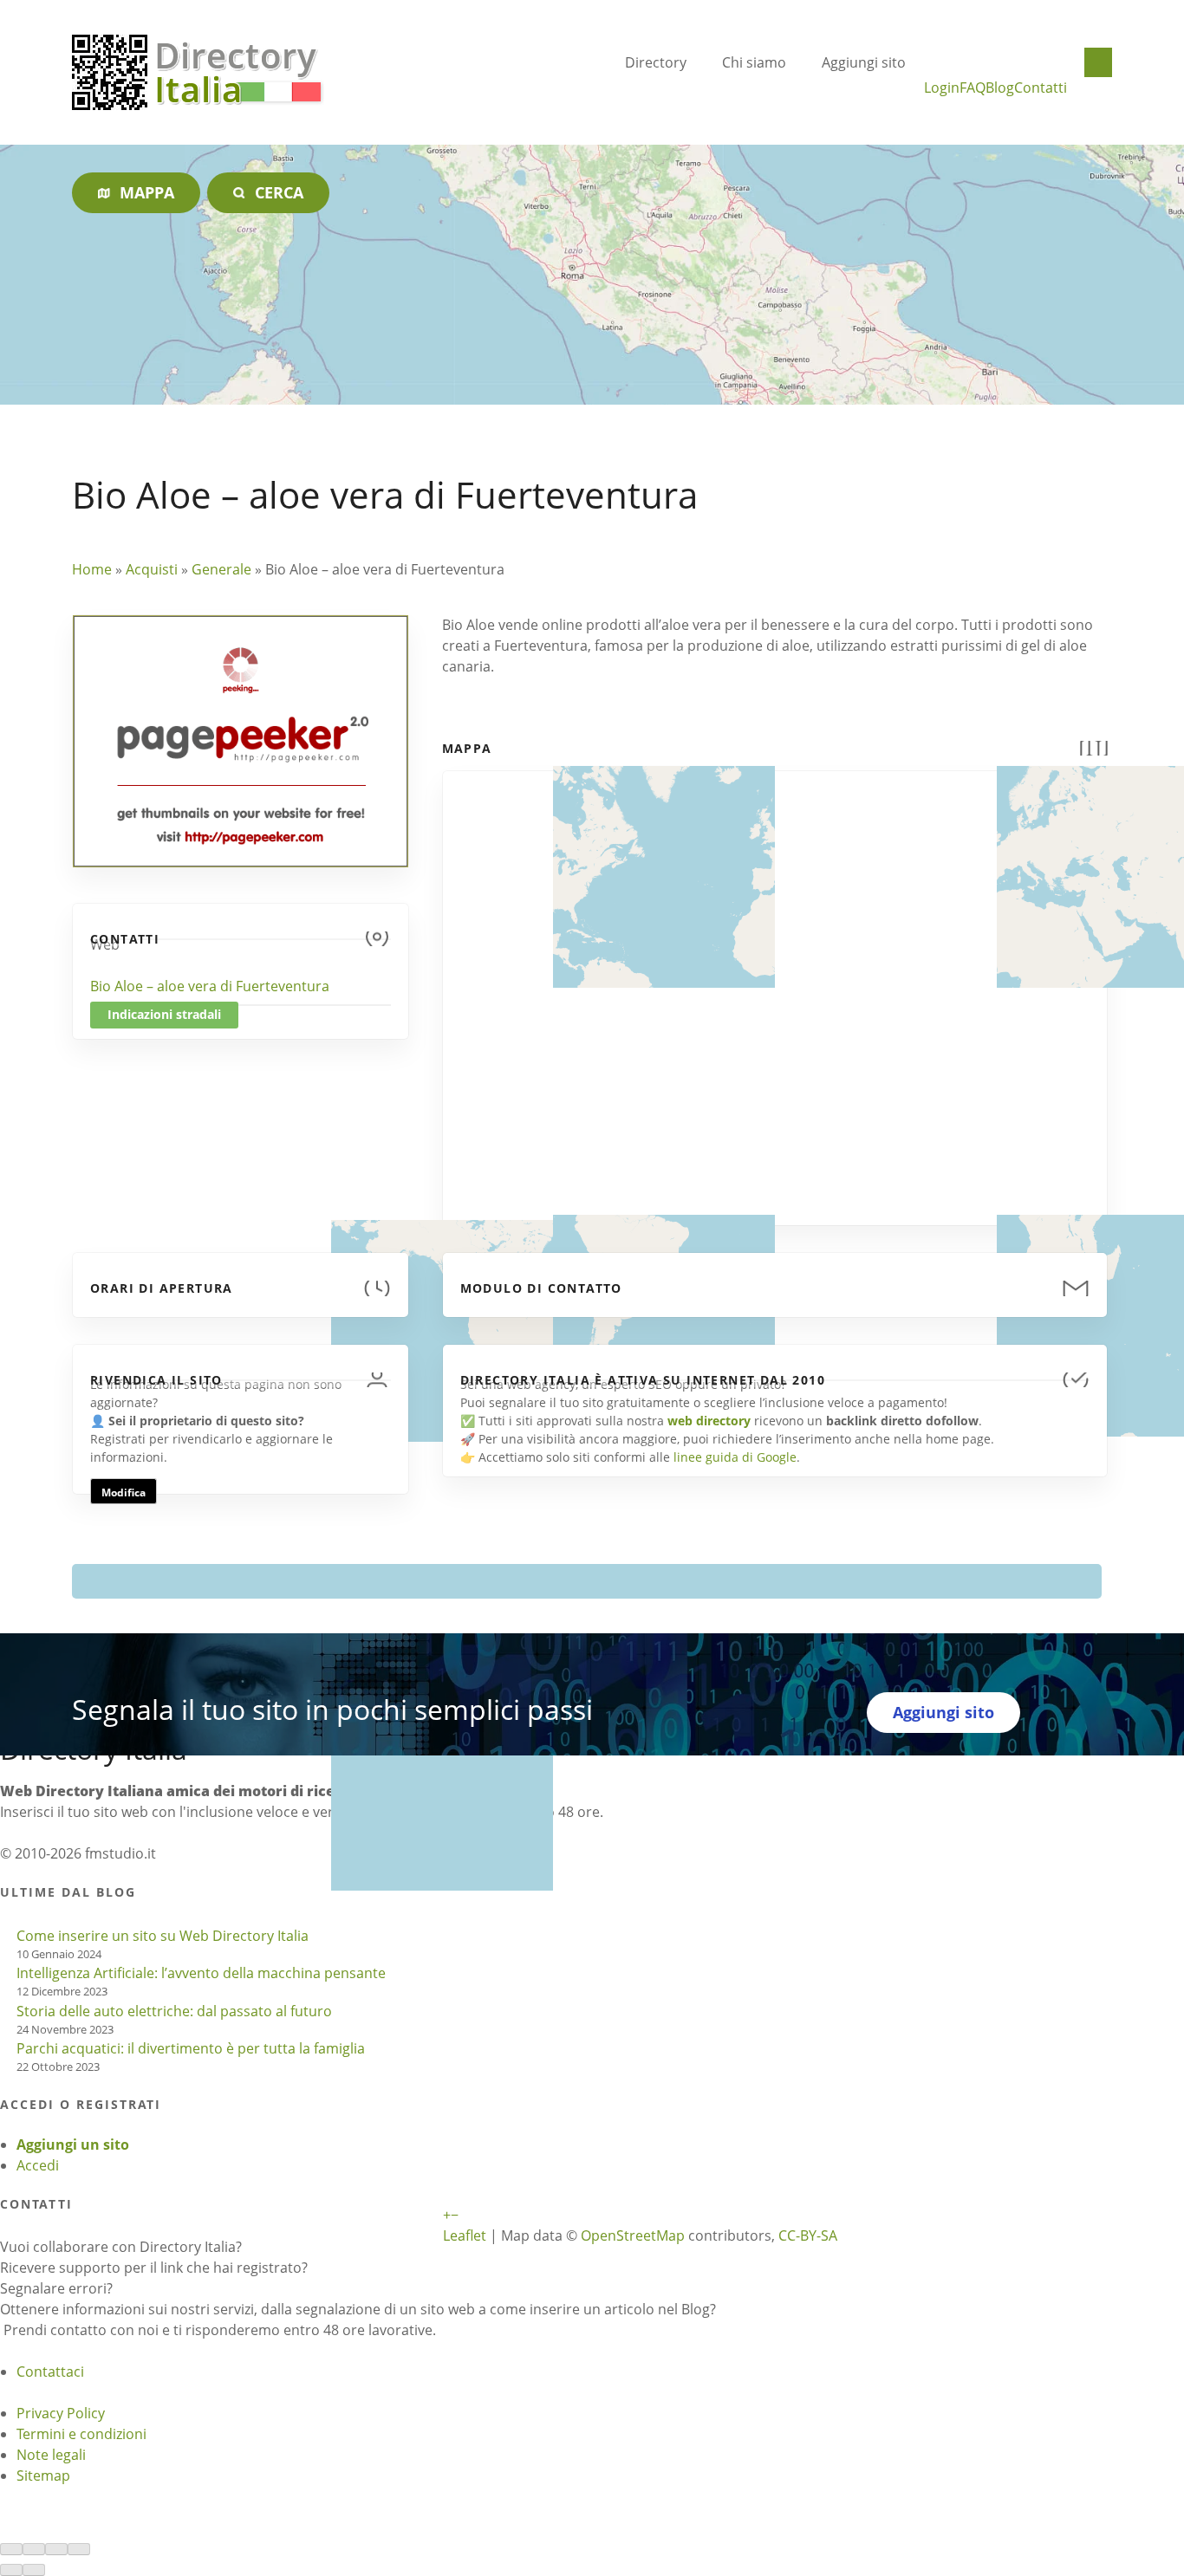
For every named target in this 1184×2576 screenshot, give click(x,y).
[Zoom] (79, 2549)
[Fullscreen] (56, 2549)
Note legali (51, 2455)
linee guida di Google (735, 1457)
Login (942, 88)
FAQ (973, 88)
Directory (656, 62)
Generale (221, 569)
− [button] (455, 2215)
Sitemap (43, 2475)
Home (92, 569)
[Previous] (11, 2570)
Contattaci (50, 2372)
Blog (1000, 88)
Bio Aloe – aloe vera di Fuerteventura (210, 986)
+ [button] (447, 2215)
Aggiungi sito (864, 62)
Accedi (38, 2165)
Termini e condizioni (81, 2434)
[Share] (34, 2549)
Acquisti (152, 569)
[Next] (34, 2570)
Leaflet (465, 2235)
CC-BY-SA (808, 2235)
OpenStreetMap (633, 2235)
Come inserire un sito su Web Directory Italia (163, 1936)
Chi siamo (754, 62)
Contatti (1041, 88)
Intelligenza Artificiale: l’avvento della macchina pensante (201, 1973)
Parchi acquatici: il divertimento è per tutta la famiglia (191, 2048)
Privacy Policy (61, 2413)
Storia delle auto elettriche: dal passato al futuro (174, 2011)
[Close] (11, 2549)
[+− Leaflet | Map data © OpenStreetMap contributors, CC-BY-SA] (775, 988)
